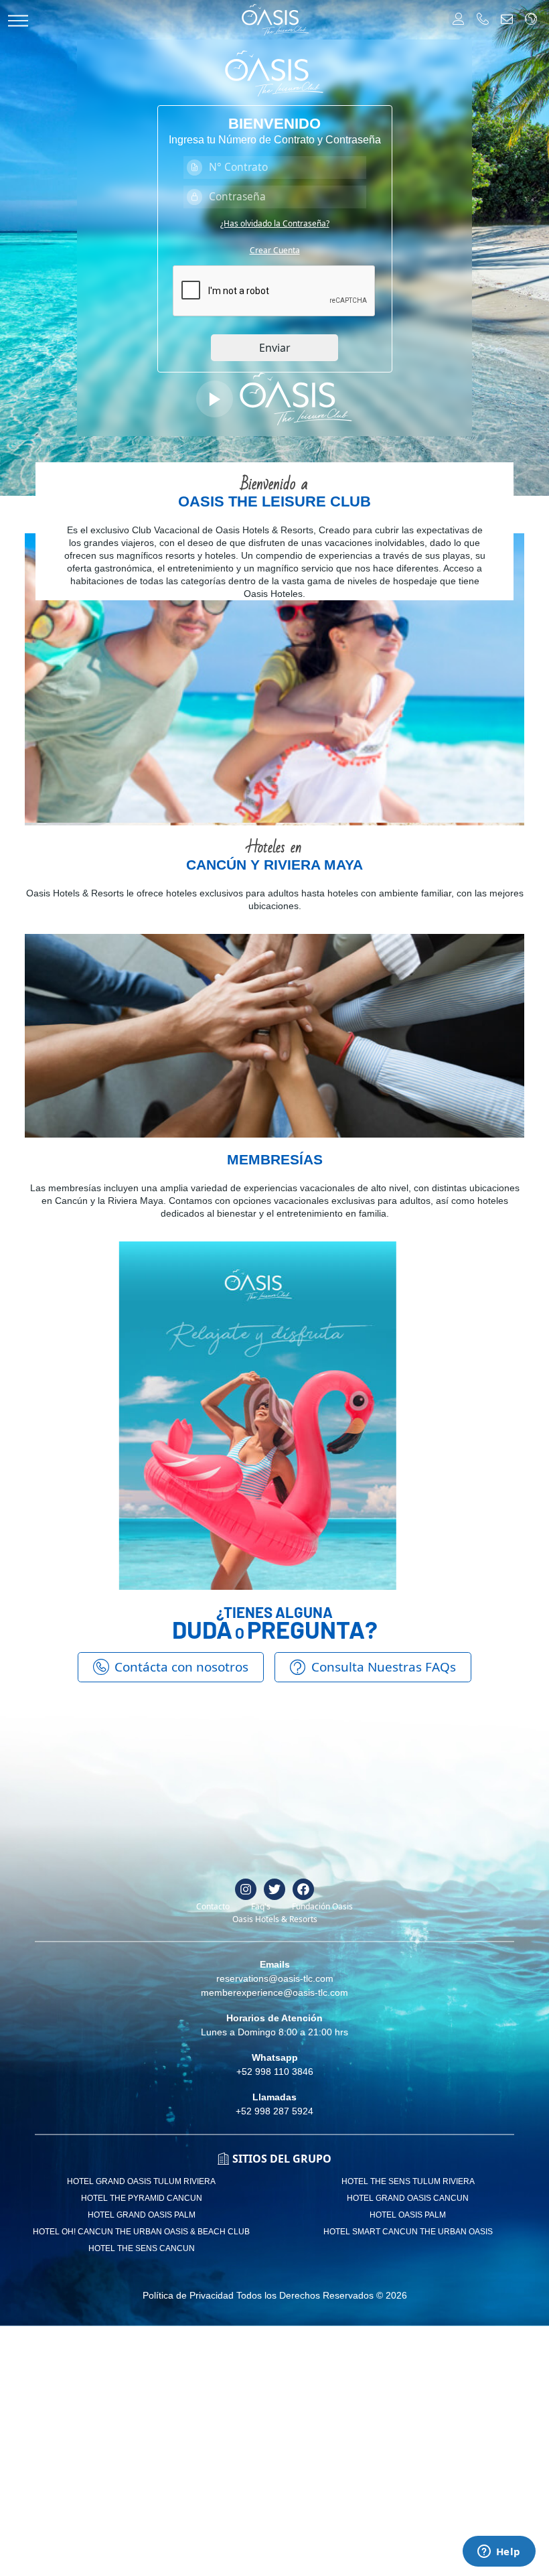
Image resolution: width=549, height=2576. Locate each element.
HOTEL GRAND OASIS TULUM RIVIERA (141, 2181)
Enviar (275, 348)
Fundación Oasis (322, 1906)
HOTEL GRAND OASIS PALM (142, 2215)
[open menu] (18, 20)
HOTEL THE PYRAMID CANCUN (142, 2198)
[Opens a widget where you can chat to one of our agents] (499, 2553)
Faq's (261, 1906)
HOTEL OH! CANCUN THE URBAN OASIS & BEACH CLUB (141, 2232)
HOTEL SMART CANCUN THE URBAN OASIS (408, 2232)
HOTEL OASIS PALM (408, 2215)
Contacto (213, 1906)
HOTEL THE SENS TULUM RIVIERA (408, 2181)
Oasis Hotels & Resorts (275, 1919)
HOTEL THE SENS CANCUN (142, 2248)
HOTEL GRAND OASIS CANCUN (408, 2198)
